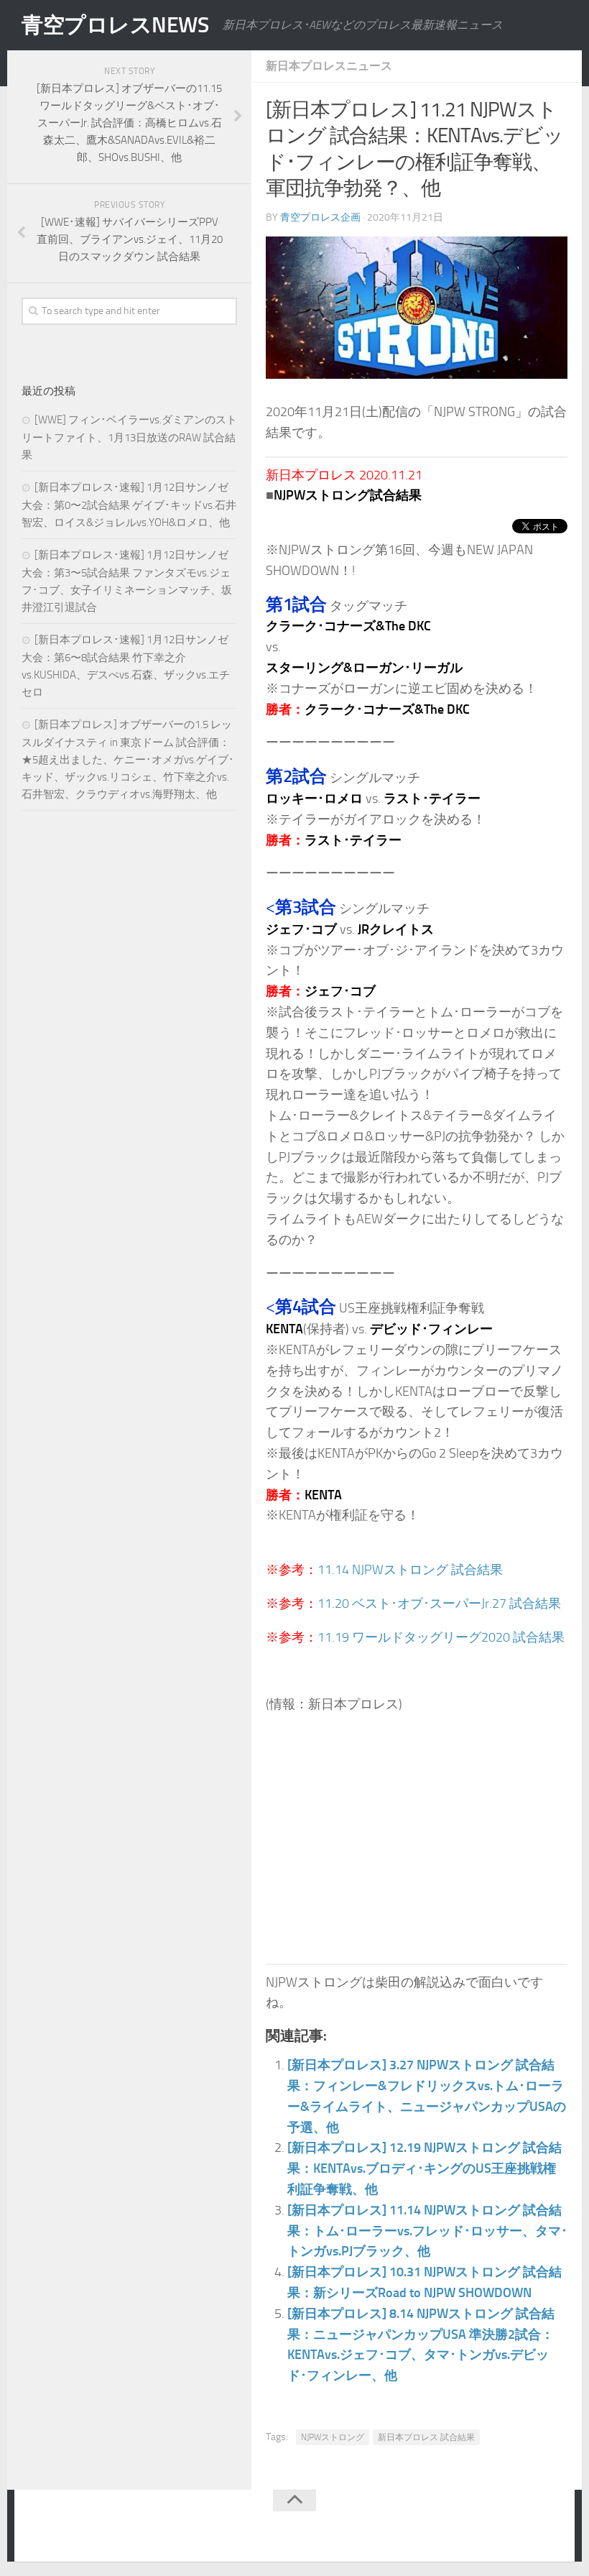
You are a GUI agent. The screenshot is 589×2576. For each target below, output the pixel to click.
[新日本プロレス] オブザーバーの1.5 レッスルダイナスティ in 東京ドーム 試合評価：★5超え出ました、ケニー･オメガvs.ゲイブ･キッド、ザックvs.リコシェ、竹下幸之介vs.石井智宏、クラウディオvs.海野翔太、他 (128, 759)
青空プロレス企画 (320, 217)
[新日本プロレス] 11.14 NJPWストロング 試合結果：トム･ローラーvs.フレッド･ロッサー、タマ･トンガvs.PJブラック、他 (427, 2231)
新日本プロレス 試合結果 (426, 2437)
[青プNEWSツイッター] (521, 2529)
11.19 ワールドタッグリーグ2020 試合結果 (441, 1637)
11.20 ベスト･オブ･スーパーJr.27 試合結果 (439, 1604)
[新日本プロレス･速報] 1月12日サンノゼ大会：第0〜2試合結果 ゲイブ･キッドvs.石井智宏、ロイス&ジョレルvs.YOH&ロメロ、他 (129, 505)
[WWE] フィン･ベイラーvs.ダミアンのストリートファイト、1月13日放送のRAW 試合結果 (129, 437)
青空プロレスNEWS (115, 25)
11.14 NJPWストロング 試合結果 (410, 1570)
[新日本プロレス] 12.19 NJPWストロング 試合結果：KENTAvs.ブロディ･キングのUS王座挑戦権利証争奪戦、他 (425, 2168)
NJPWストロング (333, 2437)
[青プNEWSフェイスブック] (550, 2529)
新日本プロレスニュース (329, 66)
